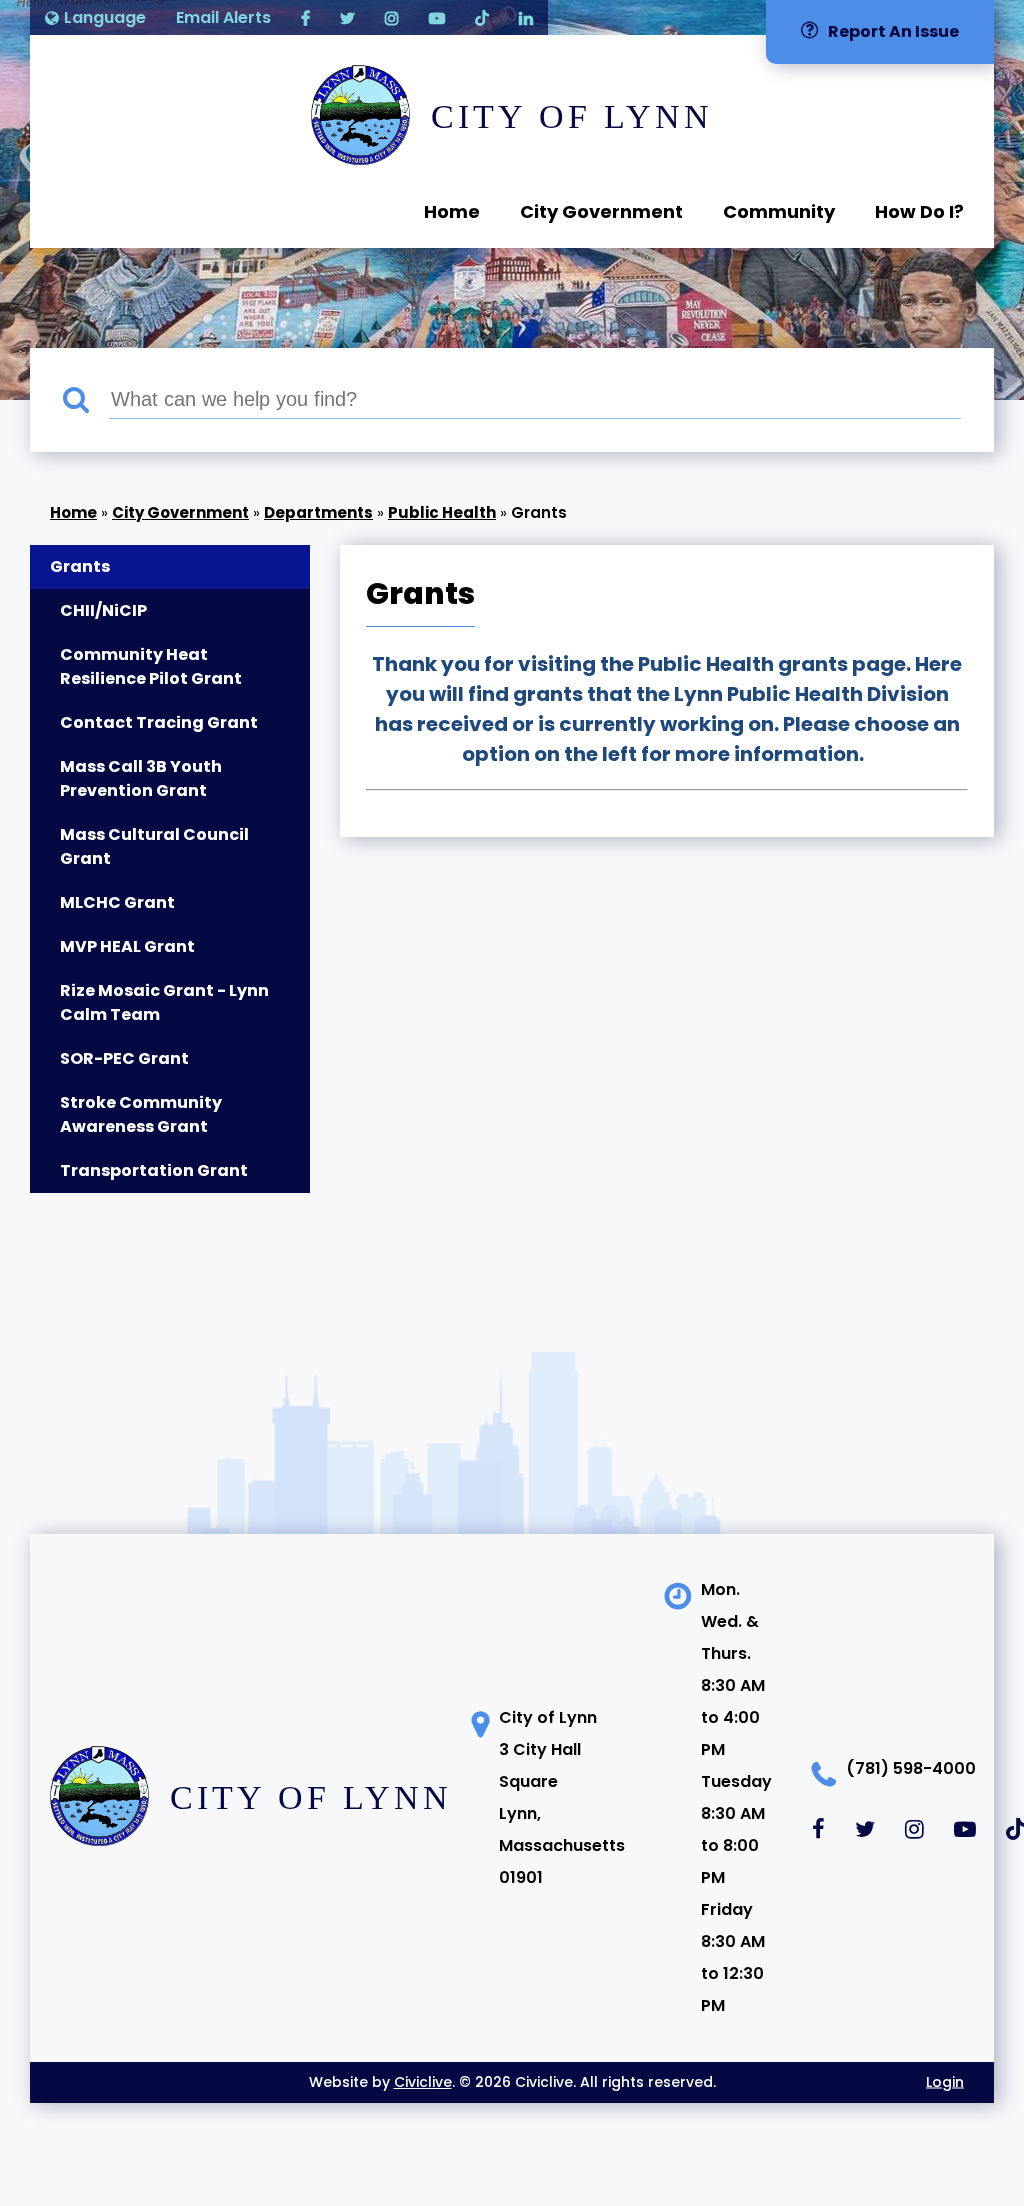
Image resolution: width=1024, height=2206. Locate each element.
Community (779, 211)
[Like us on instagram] (392, 17)
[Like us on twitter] (347, 17)
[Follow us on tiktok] (482, 17)
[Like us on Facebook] (305, 17)
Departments (318, 512)
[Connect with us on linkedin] (526, 17)
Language (105, 17)
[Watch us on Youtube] (437, 17)
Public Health (442, 512)
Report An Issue (893, 31)
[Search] (86, 400)
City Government (601, 211)
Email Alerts (223, 17)
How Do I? (919, 211)
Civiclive (423, 2082)
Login (945, 2082)
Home (452, 211)
